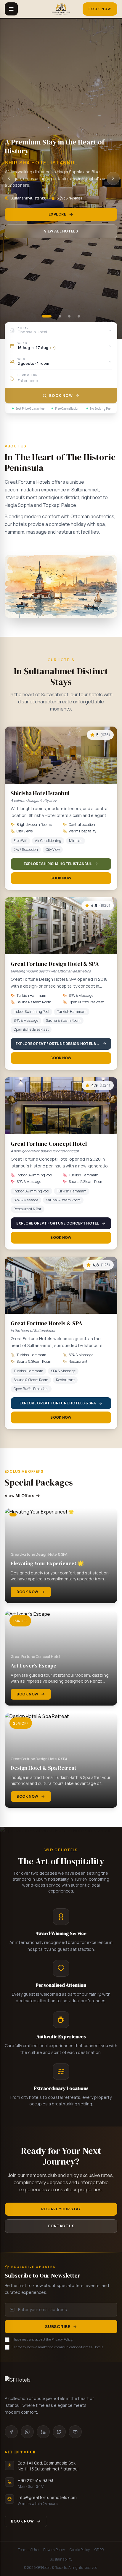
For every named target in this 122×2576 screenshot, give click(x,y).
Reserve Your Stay (61, 2209)
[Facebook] (11, 2432)
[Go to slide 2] (60, 316)
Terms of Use (28, 2550)
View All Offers (20, 1496)
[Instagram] (27, 2432)
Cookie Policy (80, 2550)
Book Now (100, 9)
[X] (59, 2432)
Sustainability (61, 2559)
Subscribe (58, 2326)
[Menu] (11, 9)
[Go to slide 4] (79, 316)
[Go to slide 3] (69, 316)
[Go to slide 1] (47, 316)
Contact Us (61, 2226)
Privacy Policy (54, 2550)
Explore (57, 214)
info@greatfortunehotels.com (47, 2497)
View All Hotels (61, 231)
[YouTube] (75, 2432)
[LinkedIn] (43, 2432)
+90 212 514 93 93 (36, 2480)
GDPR (99, 2550)
